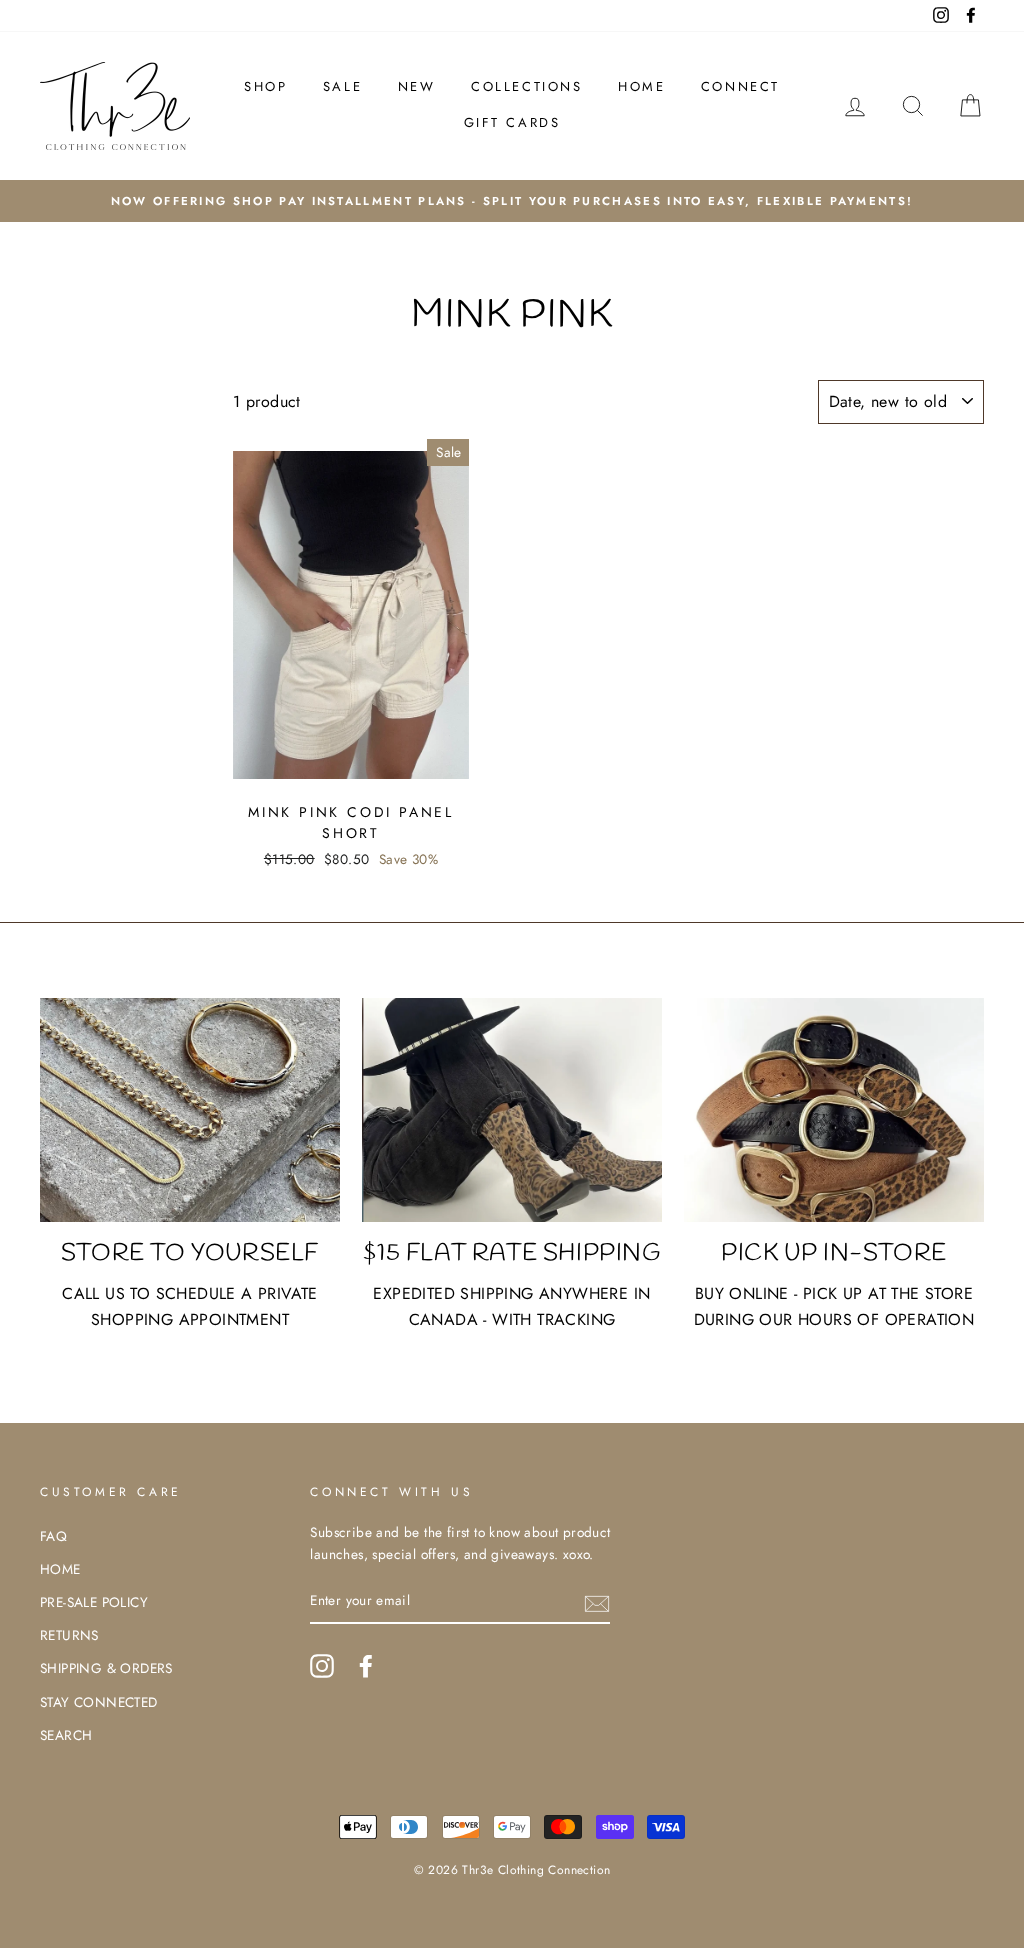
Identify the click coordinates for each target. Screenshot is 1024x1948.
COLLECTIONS (527, 86)
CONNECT (740, 86)
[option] (512, 201)
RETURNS (69, 1635)
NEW (417, 86)
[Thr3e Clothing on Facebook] (366, 1666)
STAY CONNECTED (99, 1702)
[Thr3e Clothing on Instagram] (322, 1666)
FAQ (53, 1536)
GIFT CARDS (512, 122)
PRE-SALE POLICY (94, 1602)
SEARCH (66, 1735)
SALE (342, 86)
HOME (641, 86)
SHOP (265, 86)
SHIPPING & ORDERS (106, 1668)
